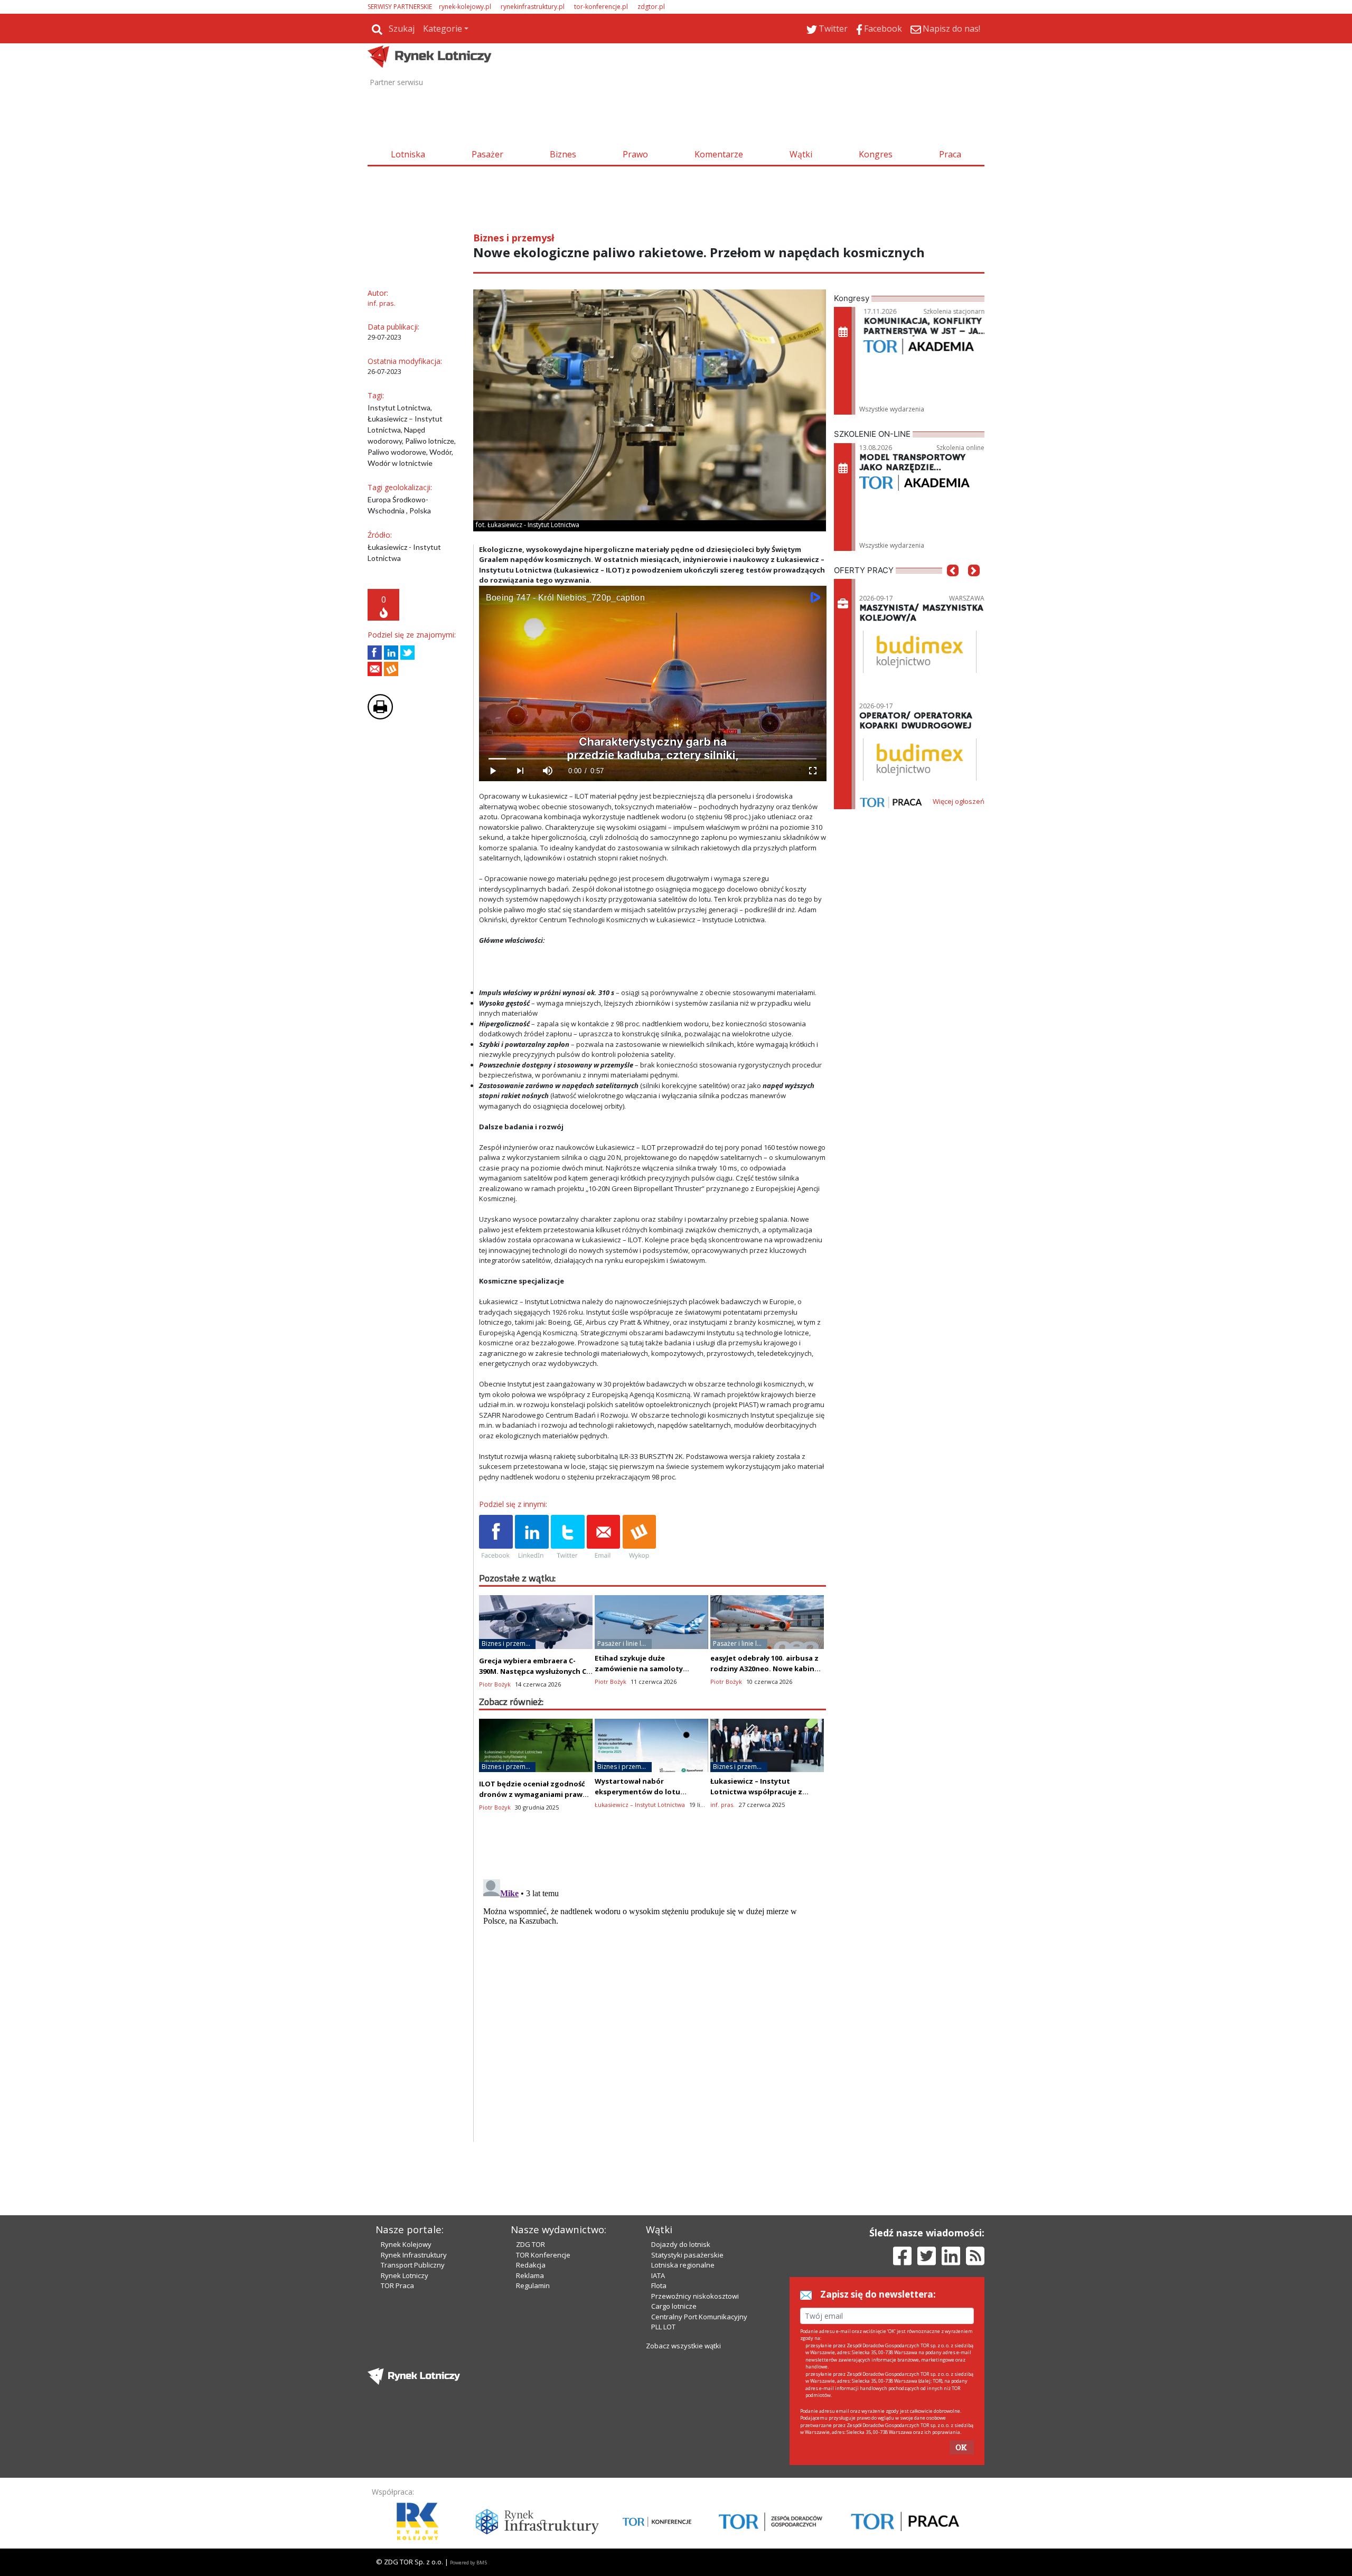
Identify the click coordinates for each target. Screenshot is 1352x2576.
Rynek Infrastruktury (414, 2255)
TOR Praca (397, 2285)
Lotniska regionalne (683, 2265)
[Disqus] (653, 2007)
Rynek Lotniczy (405, 2275)
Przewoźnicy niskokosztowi (695, 2296)
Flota (659, 2285)
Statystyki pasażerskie (687, 2255)
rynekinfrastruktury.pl (533, 7)
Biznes (563, 154)
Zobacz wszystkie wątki (683, 2346)
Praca (950, 154)
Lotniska (408, 154)
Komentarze (719, 154)
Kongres (876, 154)
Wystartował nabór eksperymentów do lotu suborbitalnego (637, 1792)
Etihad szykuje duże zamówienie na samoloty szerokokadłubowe (639, 1669)
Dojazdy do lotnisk (681, 2244)
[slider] (652, 759)
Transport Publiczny (413, 2265)
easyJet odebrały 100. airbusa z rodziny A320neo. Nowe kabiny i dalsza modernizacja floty (766, 1669)
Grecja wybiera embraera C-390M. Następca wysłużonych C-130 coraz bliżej (534, 1671)
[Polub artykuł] (375, 653)
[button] (953, 586)
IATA (658, 2275)
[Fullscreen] (812, 771)
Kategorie (443, 29)
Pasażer (487, 154)
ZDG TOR (531, 2244)
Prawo (635, 154)
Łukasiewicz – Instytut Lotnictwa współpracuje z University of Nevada (756, 1792)
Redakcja (531, 2265)
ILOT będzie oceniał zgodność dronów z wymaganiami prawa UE (533, 1794)
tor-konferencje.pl (601, 7)
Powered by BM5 (468, 2563)
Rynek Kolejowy (406, 2244)
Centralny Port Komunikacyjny (699, 2317)
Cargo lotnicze (674, 2306)
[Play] (493, 771)
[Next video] (520, 771)
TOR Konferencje (543, 2255)
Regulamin (533, 2285)
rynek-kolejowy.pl (465, 7)
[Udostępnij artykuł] (391, 653)
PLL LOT (663, 2327)
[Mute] (548, 771)
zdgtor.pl (651, 7)
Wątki (801, 154)
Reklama (530, 2275)
